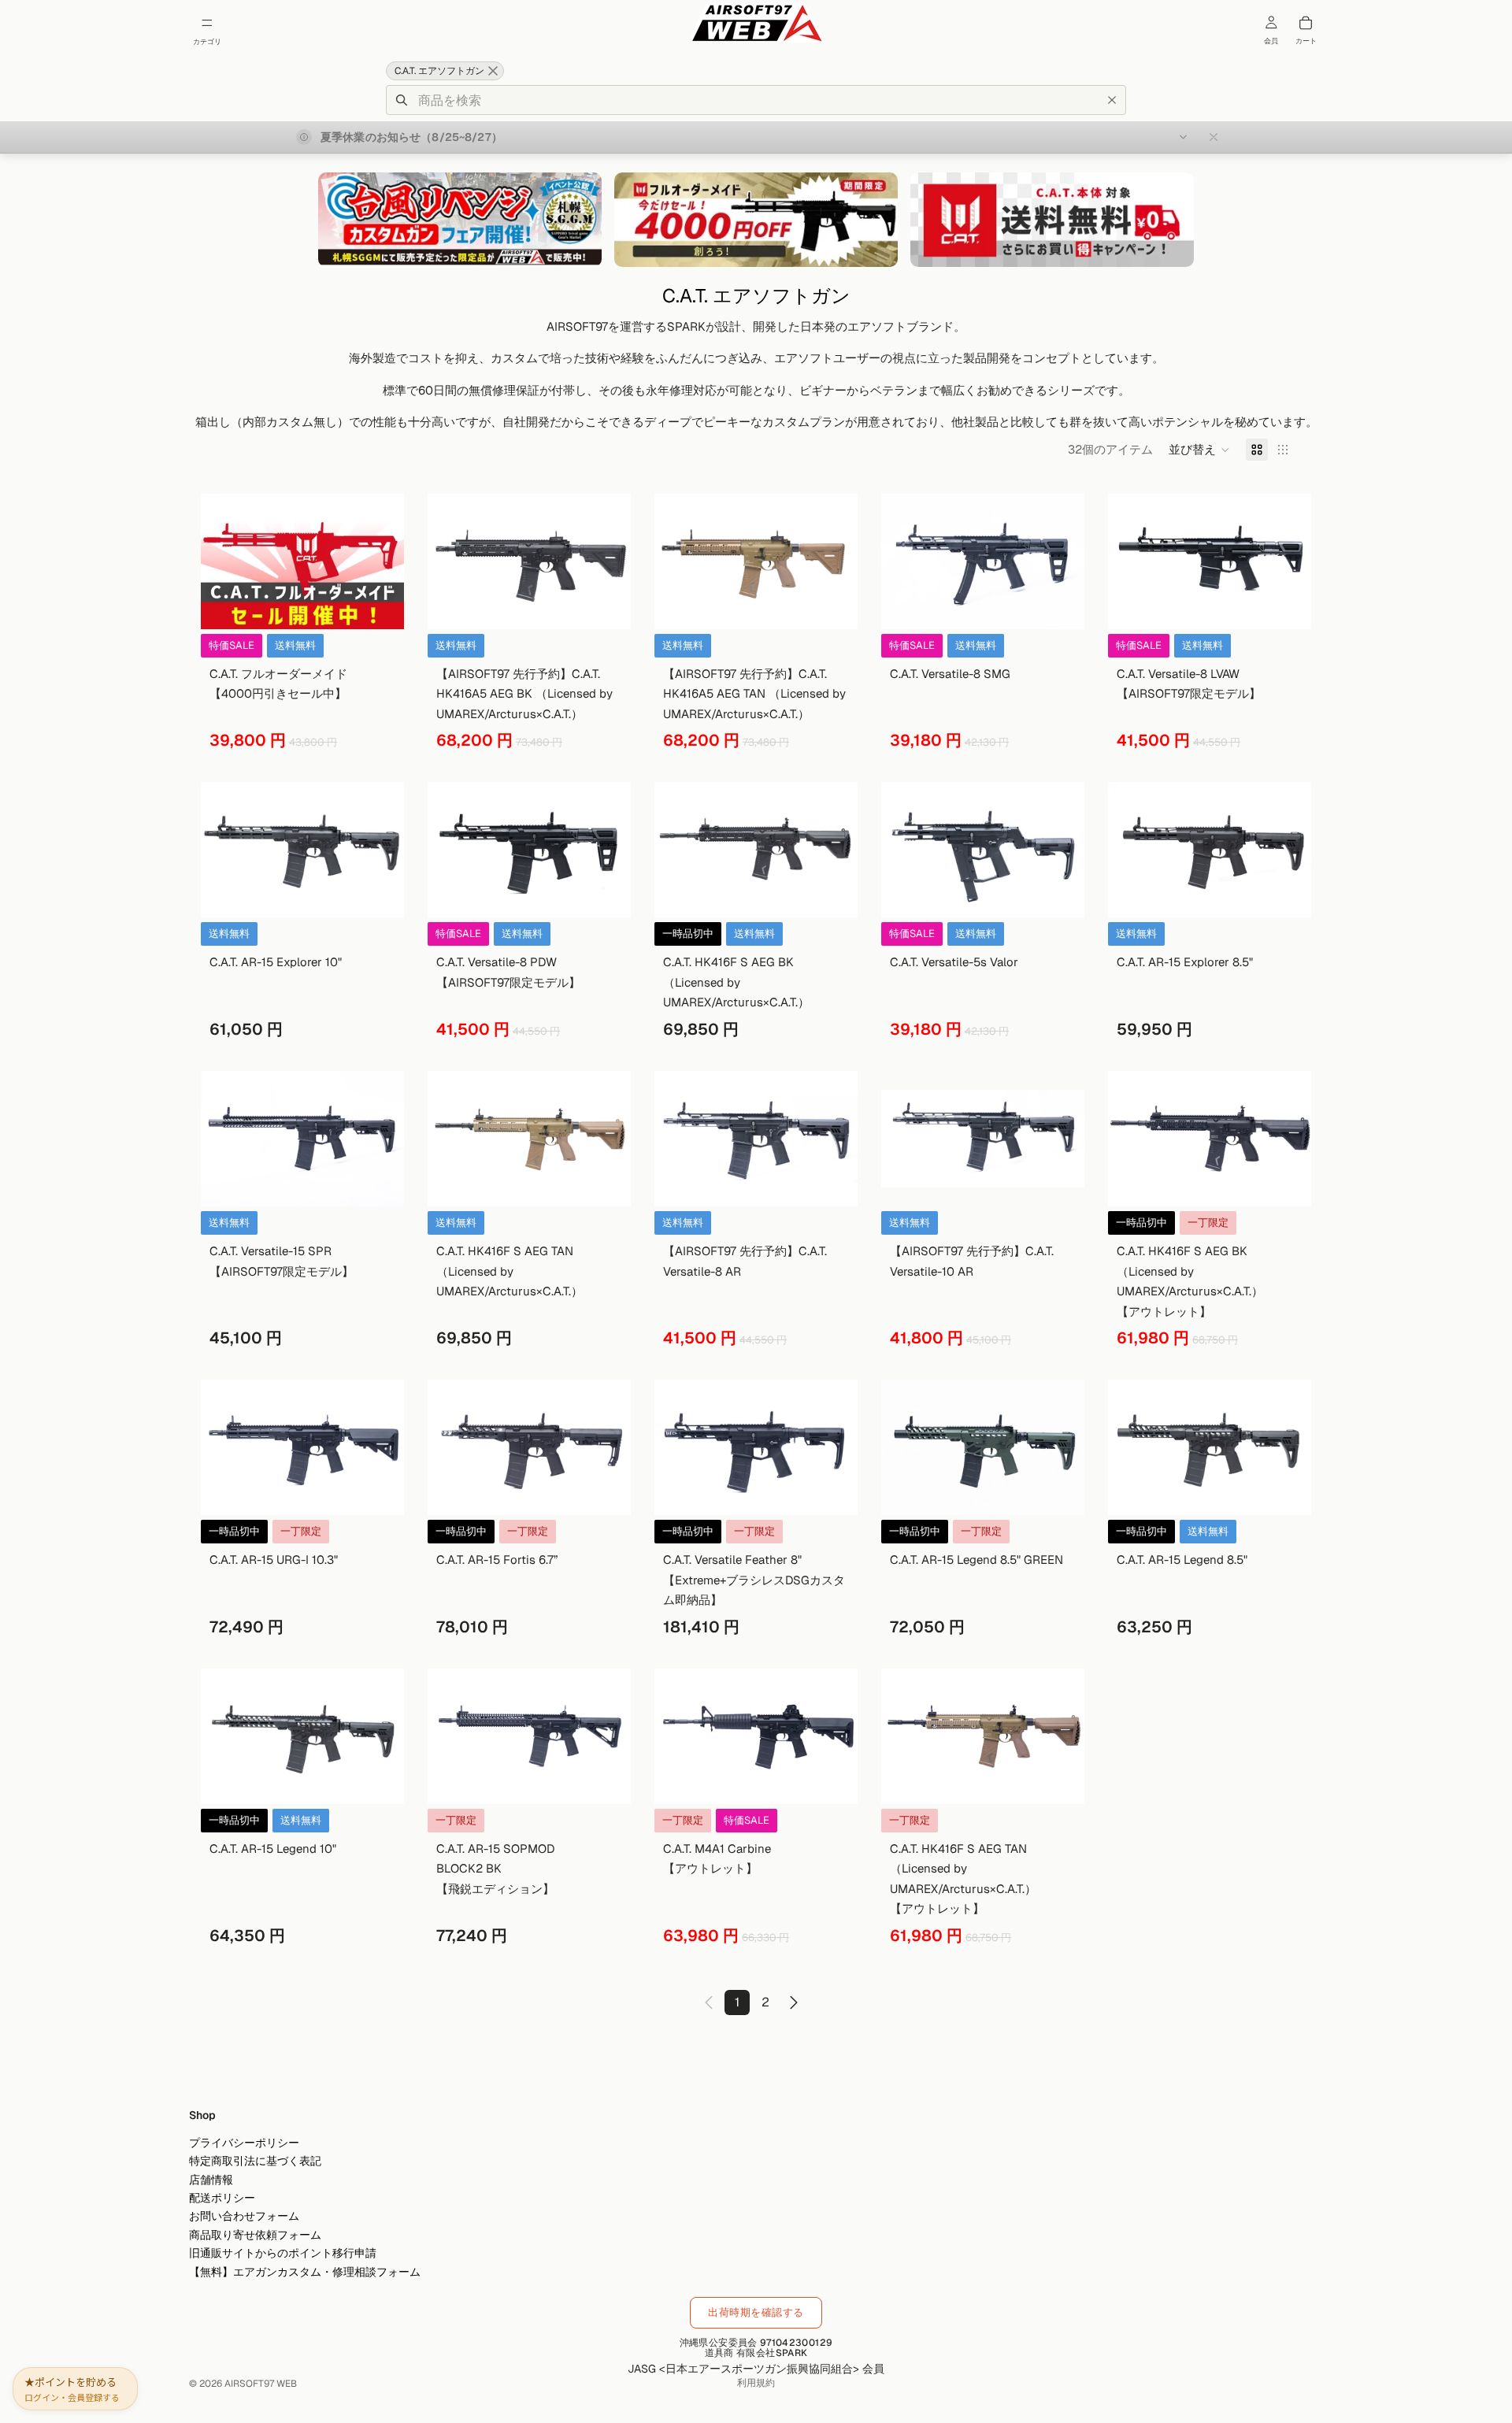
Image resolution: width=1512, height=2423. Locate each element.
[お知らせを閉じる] (1214, 137)
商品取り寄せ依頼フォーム (255, 2235)
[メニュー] (207, 23)
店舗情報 (211, 2180)
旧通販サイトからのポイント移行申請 (283, 2253)
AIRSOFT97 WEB (261, 2384)
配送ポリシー (222, 2198)
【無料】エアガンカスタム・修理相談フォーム (305, 2271)
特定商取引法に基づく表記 (255, 2161)
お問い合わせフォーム (244, 2216)
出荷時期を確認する (756, 2312)
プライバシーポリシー (244, 2143)
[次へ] (794, 2002)
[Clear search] (1112, 100)
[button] (1199, 450)
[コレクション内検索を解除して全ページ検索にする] (493, 71)
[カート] (1306, 23)
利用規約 (756, 2383)
